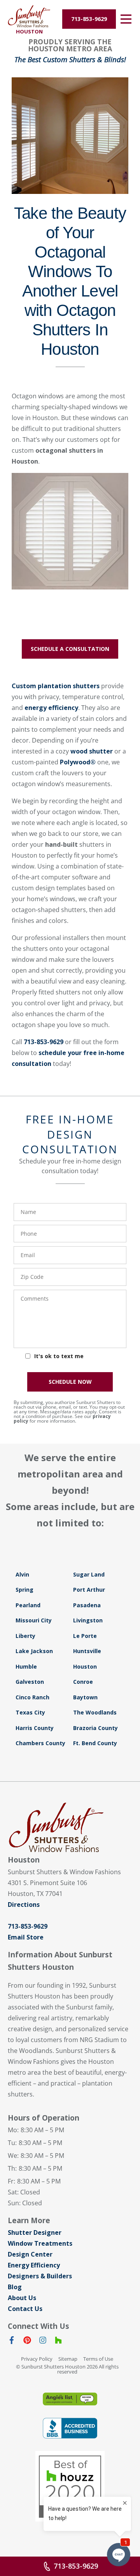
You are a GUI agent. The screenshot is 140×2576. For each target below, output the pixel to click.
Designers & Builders (40, 2276)
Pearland (28, 1605)
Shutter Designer (35, 2232)
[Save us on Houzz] (58, 2342)
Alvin (22, 1574)
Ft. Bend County (95, 1743)
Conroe (83, 1682)
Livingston (88, 1620)
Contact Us (25, 2309)
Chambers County (40, 1743)
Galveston (30, 1682)
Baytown (85, 1697)
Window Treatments (40, 2243)
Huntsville (87, 1651)
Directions (24, 1905)
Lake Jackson (34, 1651)
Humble (26, 1666)
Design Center (30, 2254)
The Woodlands (95, 1712)
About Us (22, 2298)
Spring (24, 1590)
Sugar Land (89, 1574)
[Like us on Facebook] (12, 2342)
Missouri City (34, 1620)
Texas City (30, 1712)
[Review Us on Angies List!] (70, 2399)
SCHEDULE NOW (70, 1382)
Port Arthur (89, 1590)
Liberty (25, 1636)
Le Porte (85, 1636)
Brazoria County (95, 1728)
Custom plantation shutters (56, 686)
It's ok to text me (59, 1356)
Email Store (26, 1937)
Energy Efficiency (34, 2265)
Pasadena (87, 1605)
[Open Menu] (126, 19)
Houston (85, 1666)
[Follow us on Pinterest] (27, 2342)
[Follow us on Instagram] (43, 2342)
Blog (15, 2287)
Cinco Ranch (32, 1697)
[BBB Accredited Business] (70, 2428)
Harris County (35, 1728)
